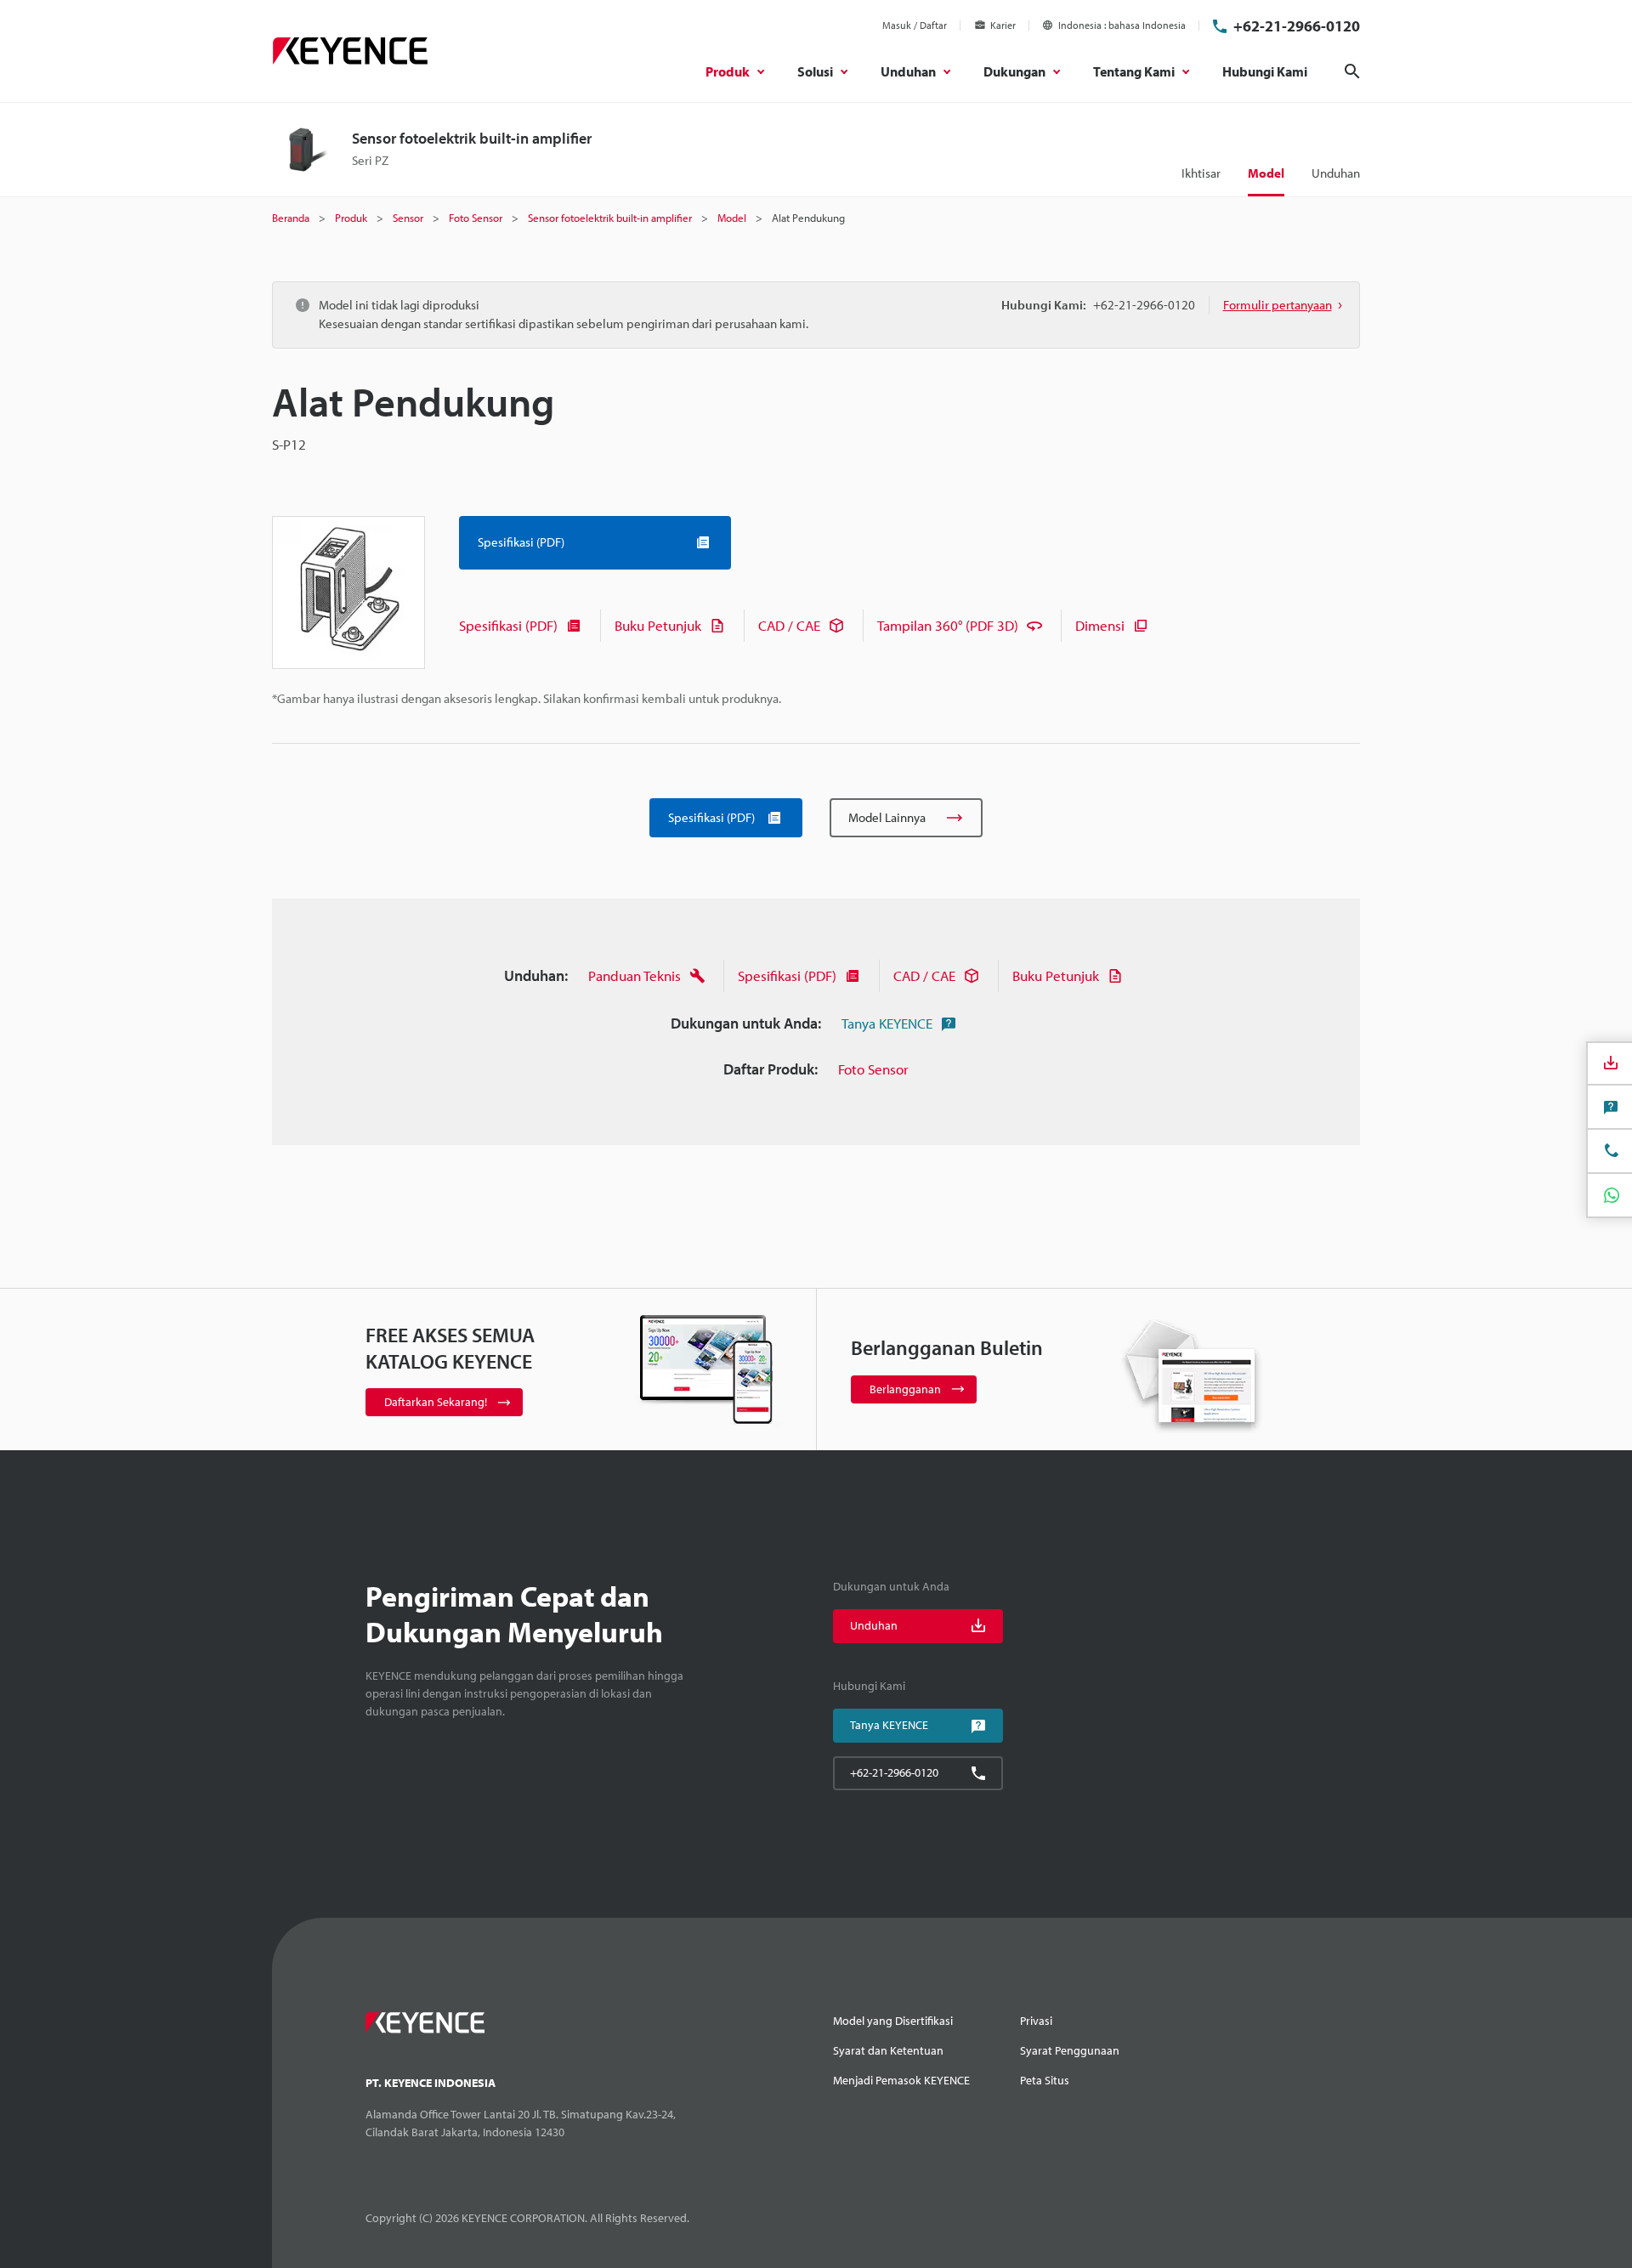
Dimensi (1100, 625)
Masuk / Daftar (915, 25)
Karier (1003, 25)
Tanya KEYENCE (887, 1023)
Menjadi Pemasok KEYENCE (901, 2080)
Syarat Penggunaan (1070, 2050)
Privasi (1036, 2021)
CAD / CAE (789, 625)
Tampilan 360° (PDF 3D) (948, 625)
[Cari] (1352, 71)
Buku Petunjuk (658, 625)
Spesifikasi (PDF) (508, 625)
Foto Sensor (873, 1069)
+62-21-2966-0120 (1297, 26)
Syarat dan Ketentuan (888, 2050)
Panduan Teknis (635, 975)
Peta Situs (1045, 2080)
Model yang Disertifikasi (893, 2021)
